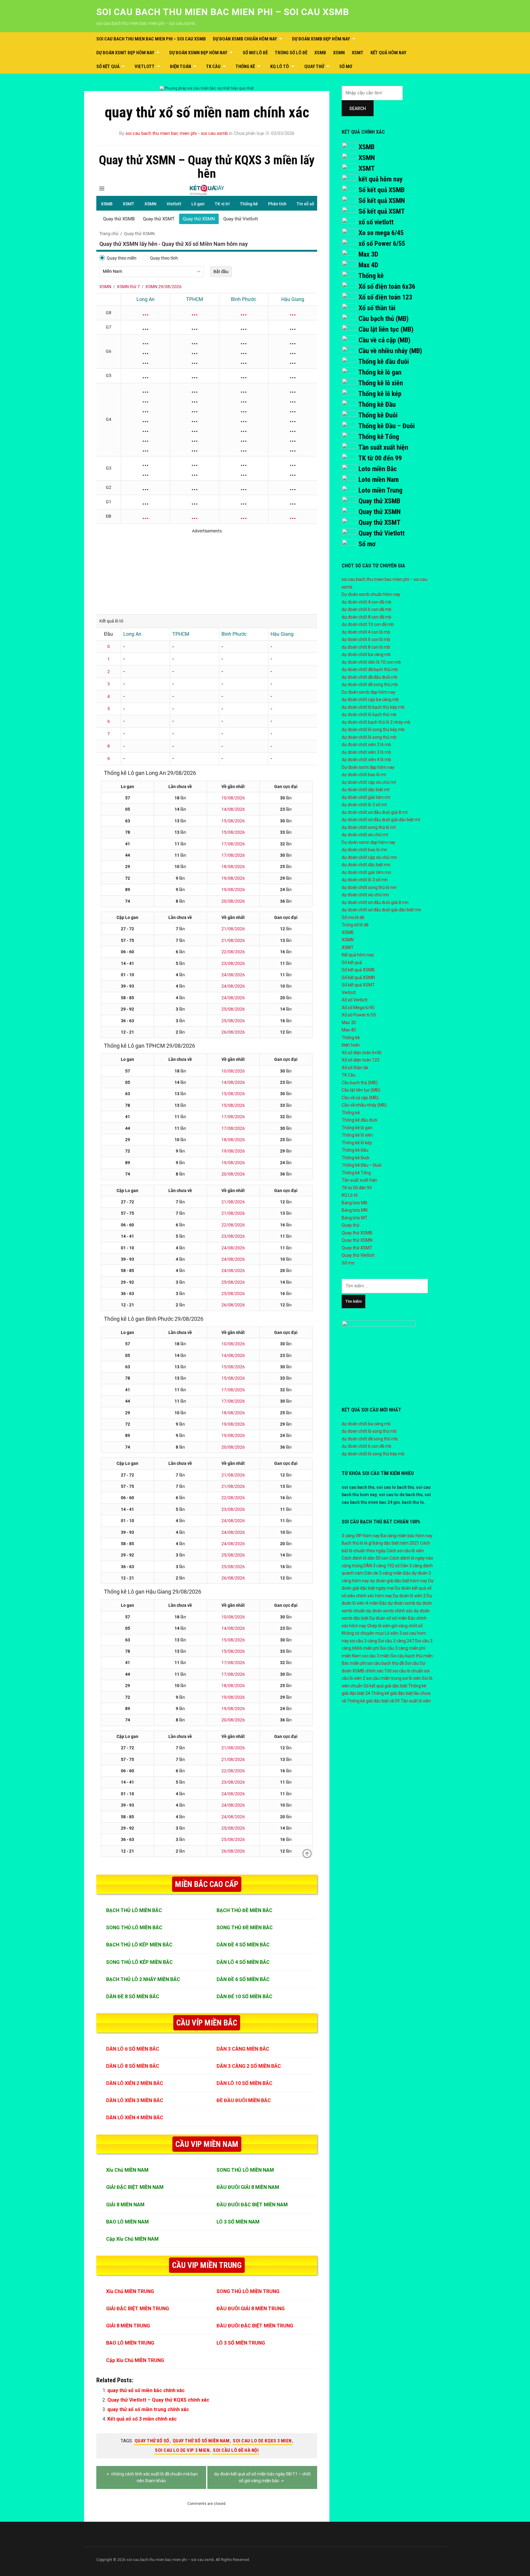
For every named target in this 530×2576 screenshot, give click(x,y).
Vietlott (145, 67)
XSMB (320, 53)
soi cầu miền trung (384, 1678)
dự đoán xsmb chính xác (390, 1611)
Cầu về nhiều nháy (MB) (390, 351)
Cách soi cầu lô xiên (405, 1551)
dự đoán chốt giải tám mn (366, 872)
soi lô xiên (412, 1678)
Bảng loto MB (355, 1203)
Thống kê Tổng (379, 437)
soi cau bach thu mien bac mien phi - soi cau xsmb (177, 133)
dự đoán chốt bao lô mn (364, 850)
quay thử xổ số (152, 2441)
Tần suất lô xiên (416, 1701)
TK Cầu (213, 67)
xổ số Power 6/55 (382, 244)
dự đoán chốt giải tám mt (366, 797)
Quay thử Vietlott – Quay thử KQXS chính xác (158, 2400)
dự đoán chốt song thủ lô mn (369, 887)
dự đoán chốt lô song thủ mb (369, 737)
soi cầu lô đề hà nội (236, 2450)
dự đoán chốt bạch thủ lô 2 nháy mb (376, 722)
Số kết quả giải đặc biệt (385, 1686)
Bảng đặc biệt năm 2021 (396, 1543)
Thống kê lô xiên (381, 383)
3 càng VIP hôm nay (361, 1536)
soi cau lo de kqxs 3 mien (262, 2441)
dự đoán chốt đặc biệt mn (366, 865)
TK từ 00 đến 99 (380, 458)
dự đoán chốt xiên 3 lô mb (366, 752)
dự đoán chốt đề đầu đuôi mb (370, 677)
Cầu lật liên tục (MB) (386, 329)
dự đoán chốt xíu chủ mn (365, 895)
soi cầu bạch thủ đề (386, 1663)
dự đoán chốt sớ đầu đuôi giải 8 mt (375, 812)
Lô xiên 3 (393, 1633)
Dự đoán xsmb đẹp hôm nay (321, 39)
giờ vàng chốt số (407, 1626)
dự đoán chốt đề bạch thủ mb (370, 669)
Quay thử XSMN (380, 512)
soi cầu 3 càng (363, 1641)
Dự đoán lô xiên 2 (409, 1596)
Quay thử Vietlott (382, 533)
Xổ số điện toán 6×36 (362, 1053)
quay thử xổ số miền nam (201, 2441)
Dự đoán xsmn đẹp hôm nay (198, 53)
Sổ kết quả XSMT (382, 211)
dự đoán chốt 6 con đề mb (367, 609)
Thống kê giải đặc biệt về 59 (373, 1701)
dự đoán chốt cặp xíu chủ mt (369, 782)
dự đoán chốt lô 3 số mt (364, 805)
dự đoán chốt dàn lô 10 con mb (371, 662)
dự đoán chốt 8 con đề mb (367, 617)
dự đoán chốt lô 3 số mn (365, 880)
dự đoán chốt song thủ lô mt (369, 827)
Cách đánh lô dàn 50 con (365, 1558)
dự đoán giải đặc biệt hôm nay (399, 1581)
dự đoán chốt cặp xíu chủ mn (369, 857)
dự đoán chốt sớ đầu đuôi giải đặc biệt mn (381, 910)
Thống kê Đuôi (378, 415)
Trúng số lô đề (291, 53)
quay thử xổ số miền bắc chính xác (146, 2390)
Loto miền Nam (379, 480)
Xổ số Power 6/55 (359, 1015)
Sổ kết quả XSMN (382, 201)
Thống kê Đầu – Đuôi (386, 426)
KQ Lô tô (280, 67)
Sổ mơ (346, 67)
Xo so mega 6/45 (381, 233)
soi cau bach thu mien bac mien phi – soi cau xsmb (223, 12)
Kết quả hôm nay (388, 53)
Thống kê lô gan (380, 372)
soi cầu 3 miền (376, 1656)
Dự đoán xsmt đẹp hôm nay (125, 53)
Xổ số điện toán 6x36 (387, 286)
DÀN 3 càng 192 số (382, 1566)
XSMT (358, 53)
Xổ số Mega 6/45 (358, 1008)
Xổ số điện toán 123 (385, 297)
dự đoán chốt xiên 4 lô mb (366, 760)
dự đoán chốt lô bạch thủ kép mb (373, 707)
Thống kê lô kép (380, 394)
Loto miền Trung (380, 490)
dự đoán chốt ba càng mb (366, 654)
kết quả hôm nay (381, 179)
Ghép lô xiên (379, 1626)
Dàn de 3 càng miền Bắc (388, 1573)
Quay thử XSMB (379, 501)
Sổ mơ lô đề (255, 53)
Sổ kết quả (108, 67)
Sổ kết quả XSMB (382, 190)
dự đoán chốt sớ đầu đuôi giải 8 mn (375, 902)
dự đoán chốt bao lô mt (364, 775)
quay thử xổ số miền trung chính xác (148, 2409)
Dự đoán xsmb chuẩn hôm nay (245, 39)
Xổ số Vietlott (355, 1000)
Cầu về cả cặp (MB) (384, 340)
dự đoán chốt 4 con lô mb (366, 632)
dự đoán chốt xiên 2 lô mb (366, 745)
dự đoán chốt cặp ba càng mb (370, 699)
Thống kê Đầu (377, 404)
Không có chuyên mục (363, 1633)
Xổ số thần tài (377, 308)
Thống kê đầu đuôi (384, 362)
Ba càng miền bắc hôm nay (407, 1536)
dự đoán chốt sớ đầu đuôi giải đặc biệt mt (381, 820)
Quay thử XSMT (380, 522)
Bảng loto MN (355, 1210)
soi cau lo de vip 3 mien (182, 2450)
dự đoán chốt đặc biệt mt (366, 790)
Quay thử (314, 67)
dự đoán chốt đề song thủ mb (370, 684)
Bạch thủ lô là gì (357, 1543)
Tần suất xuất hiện (383, 447)
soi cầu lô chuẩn (408, 1671)
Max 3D (368, 254)
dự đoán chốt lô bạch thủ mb (369, 714)
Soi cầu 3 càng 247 (396, 1641)
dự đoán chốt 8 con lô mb (366, 647)
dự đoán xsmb (401, 1603)
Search (358, 109)
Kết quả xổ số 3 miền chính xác (142, 2419)
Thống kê (245, 67)
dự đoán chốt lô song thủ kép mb (373, 730)
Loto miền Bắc (378, 469)
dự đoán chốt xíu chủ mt (365, 835)
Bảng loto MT (355, 1218)
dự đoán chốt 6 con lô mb (366, 639)
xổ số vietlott (376, 222)
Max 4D (368, 265)
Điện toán (181, 67)
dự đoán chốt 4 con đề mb (367, 602)
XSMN (339, 53)
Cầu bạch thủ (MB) (384, 319)
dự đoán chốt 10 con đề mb (368, 624)
